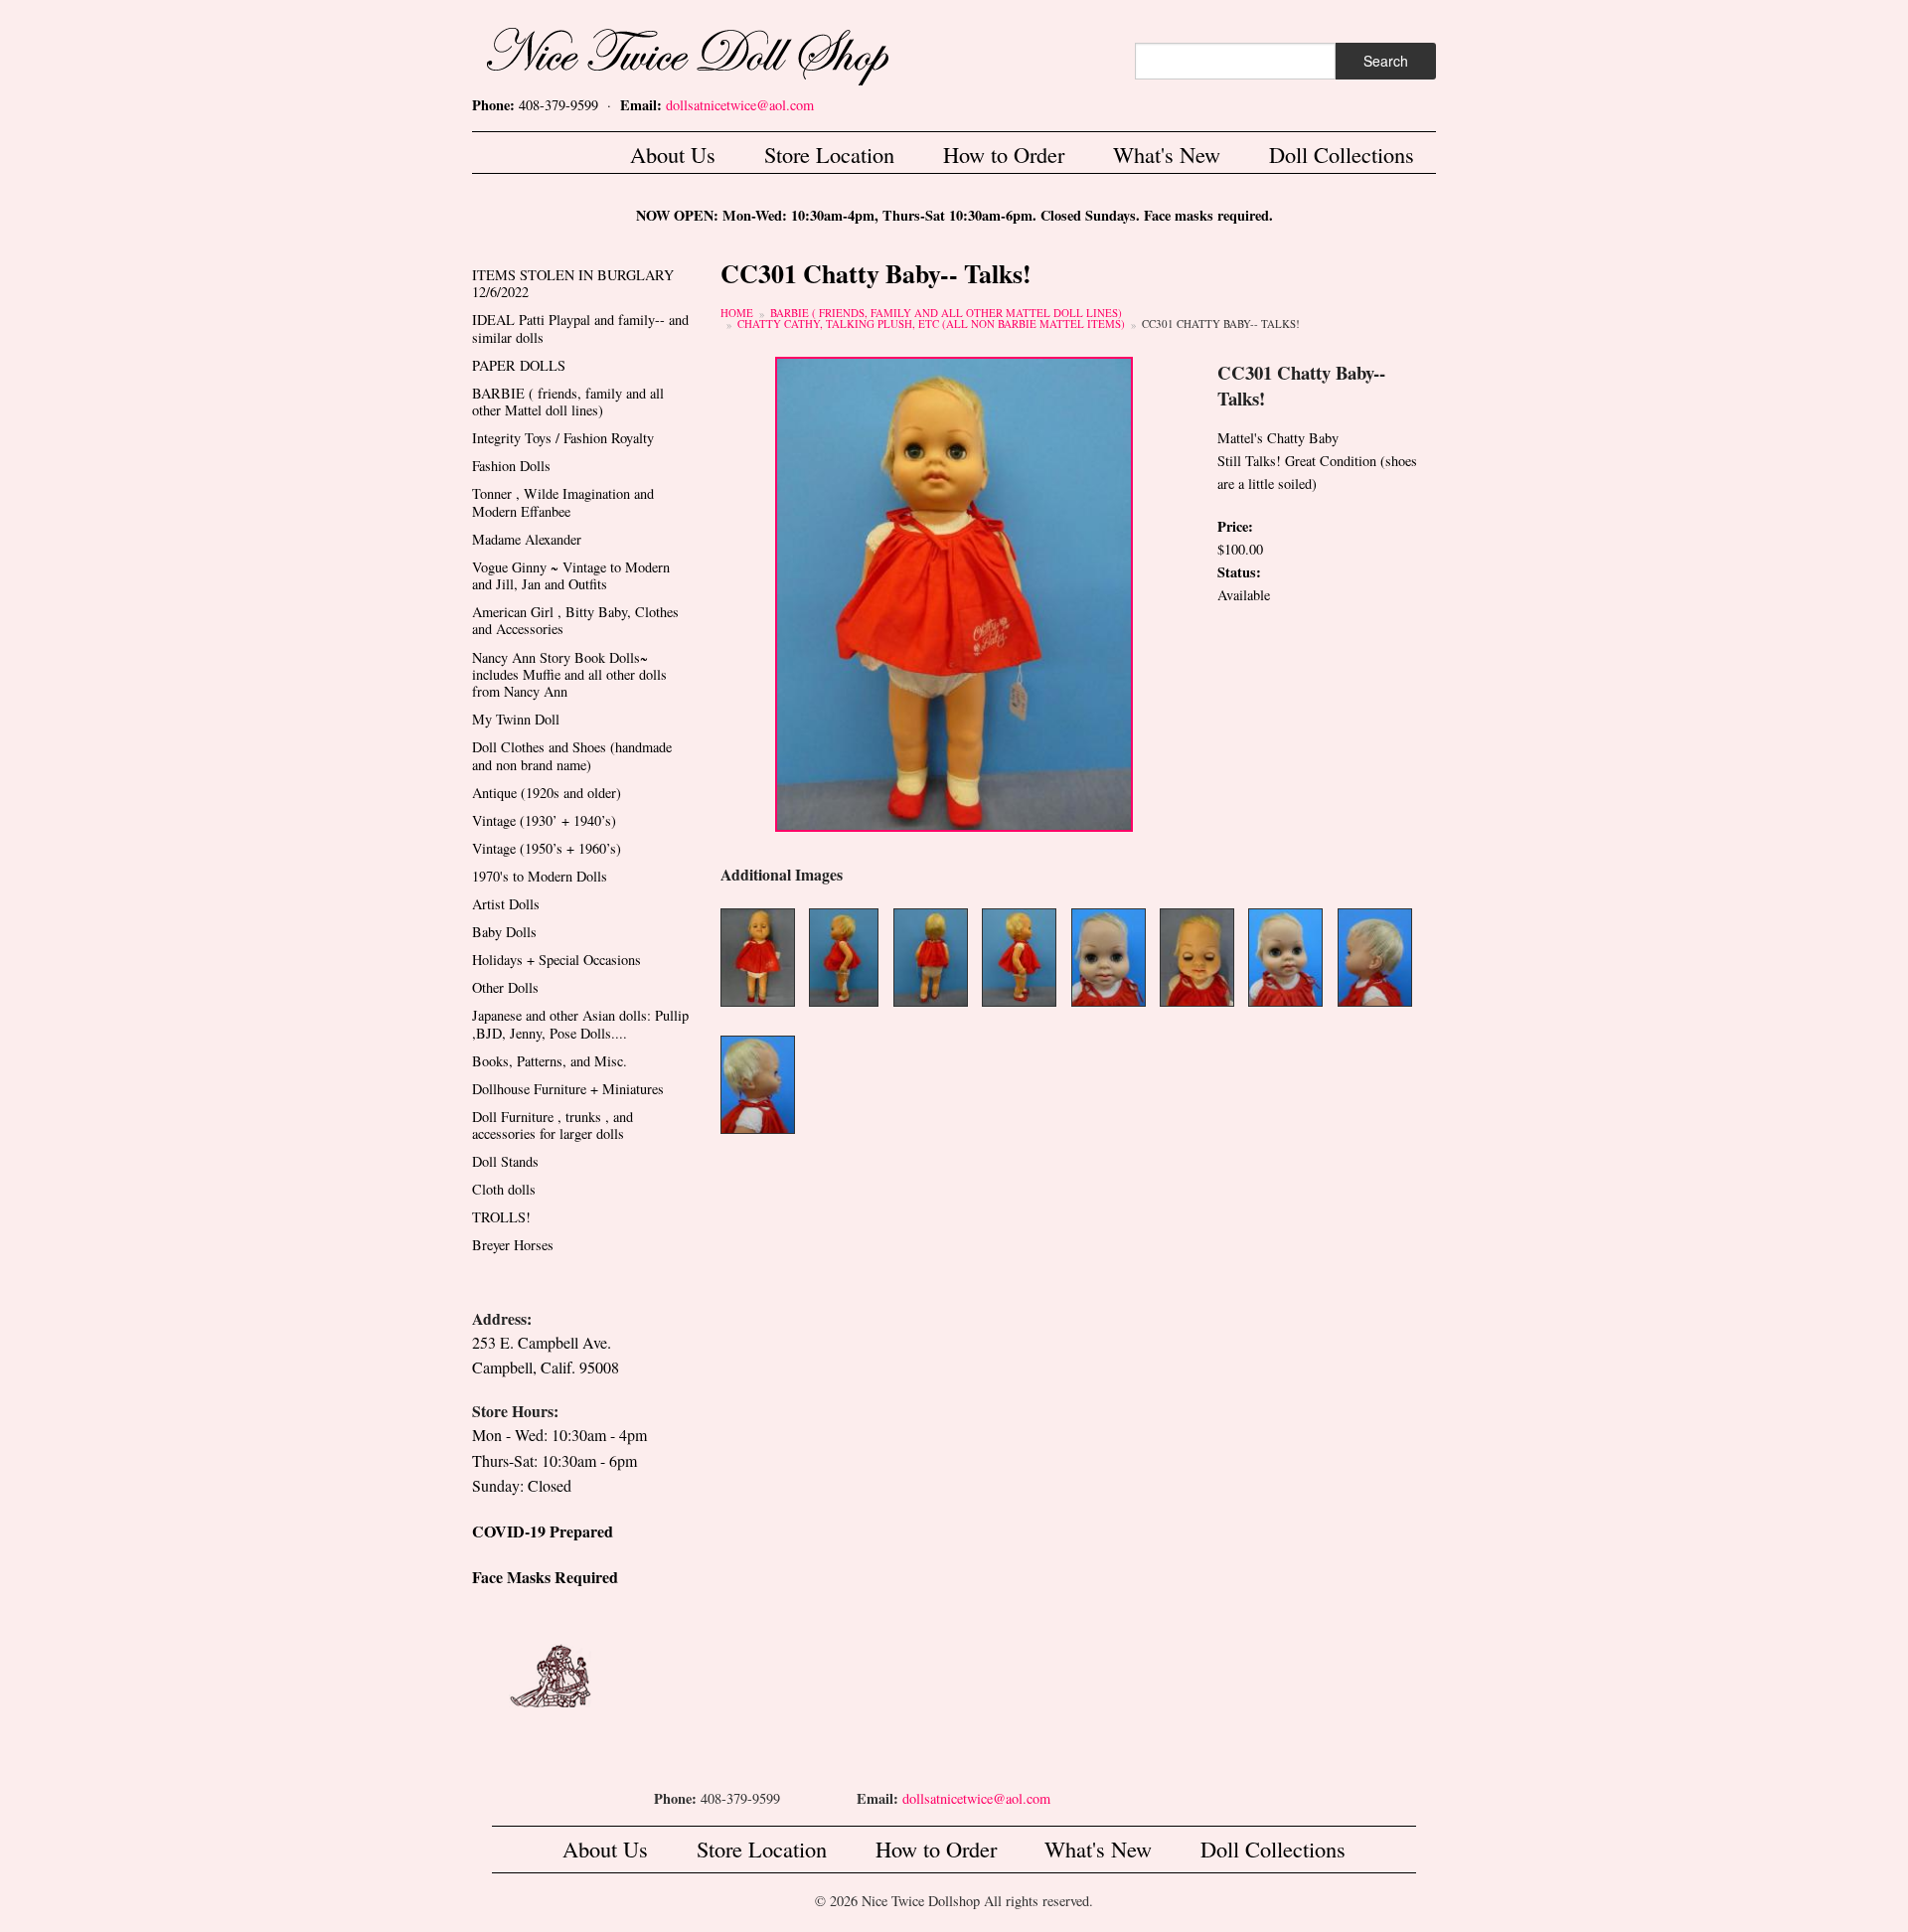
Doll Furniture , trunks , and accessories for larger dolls (553, 1125)
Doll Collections (1342, 154)
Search (1386, 61)
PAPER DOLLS (519, 365)
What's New (1167, 154)
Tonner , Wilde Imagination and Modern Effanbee (563, 502)
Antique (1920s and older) (547, 793)
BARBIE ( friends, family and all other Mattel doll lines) (946, 313)
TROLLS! (501, 1217)
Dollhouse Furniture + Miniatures (568, 1089)
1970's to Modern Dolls (540, 876)
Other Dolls (505, 987)
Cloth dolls (504, 1189)
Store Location (829, 154)
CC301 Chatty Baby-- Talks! (1221, 323)
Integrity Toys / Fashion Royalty (563, 438)
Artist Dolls (506, 904)
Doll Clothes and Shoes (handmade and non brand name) (572, 755)
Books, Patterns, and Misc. (550, 1061)
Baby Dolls (504, 932)
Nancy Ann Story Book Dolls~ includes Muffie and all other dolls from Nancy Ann (569, 675)
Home (737, 313)
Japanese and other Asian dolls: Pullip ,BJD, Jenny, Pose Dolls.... (580, 1024)
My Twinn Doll (516, 719)
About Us (673, 154)
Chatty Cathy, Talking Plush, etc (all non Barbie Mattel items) (931, 323)
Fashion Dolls (511, 466)
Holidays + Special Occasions (556, 960)
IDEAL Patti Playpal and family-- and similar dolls (580, 328)
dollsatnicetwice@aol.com (740, 105)
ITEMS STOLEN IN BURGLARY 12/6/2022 (573, 283)
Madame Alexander (527, 539)
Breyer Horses (513, 1245)
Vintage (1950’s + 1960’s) (547, 848)
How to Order (1004, 154)
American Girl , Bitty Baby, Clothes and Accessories (575, 620)
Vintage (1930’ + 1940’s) (544, 820)
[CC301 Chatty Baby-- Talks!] (954, 592)
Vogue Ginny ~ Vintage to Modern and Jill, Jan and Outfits (571, 575)
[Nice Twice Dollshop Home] (720, 52)
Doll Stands (505, 1161)
